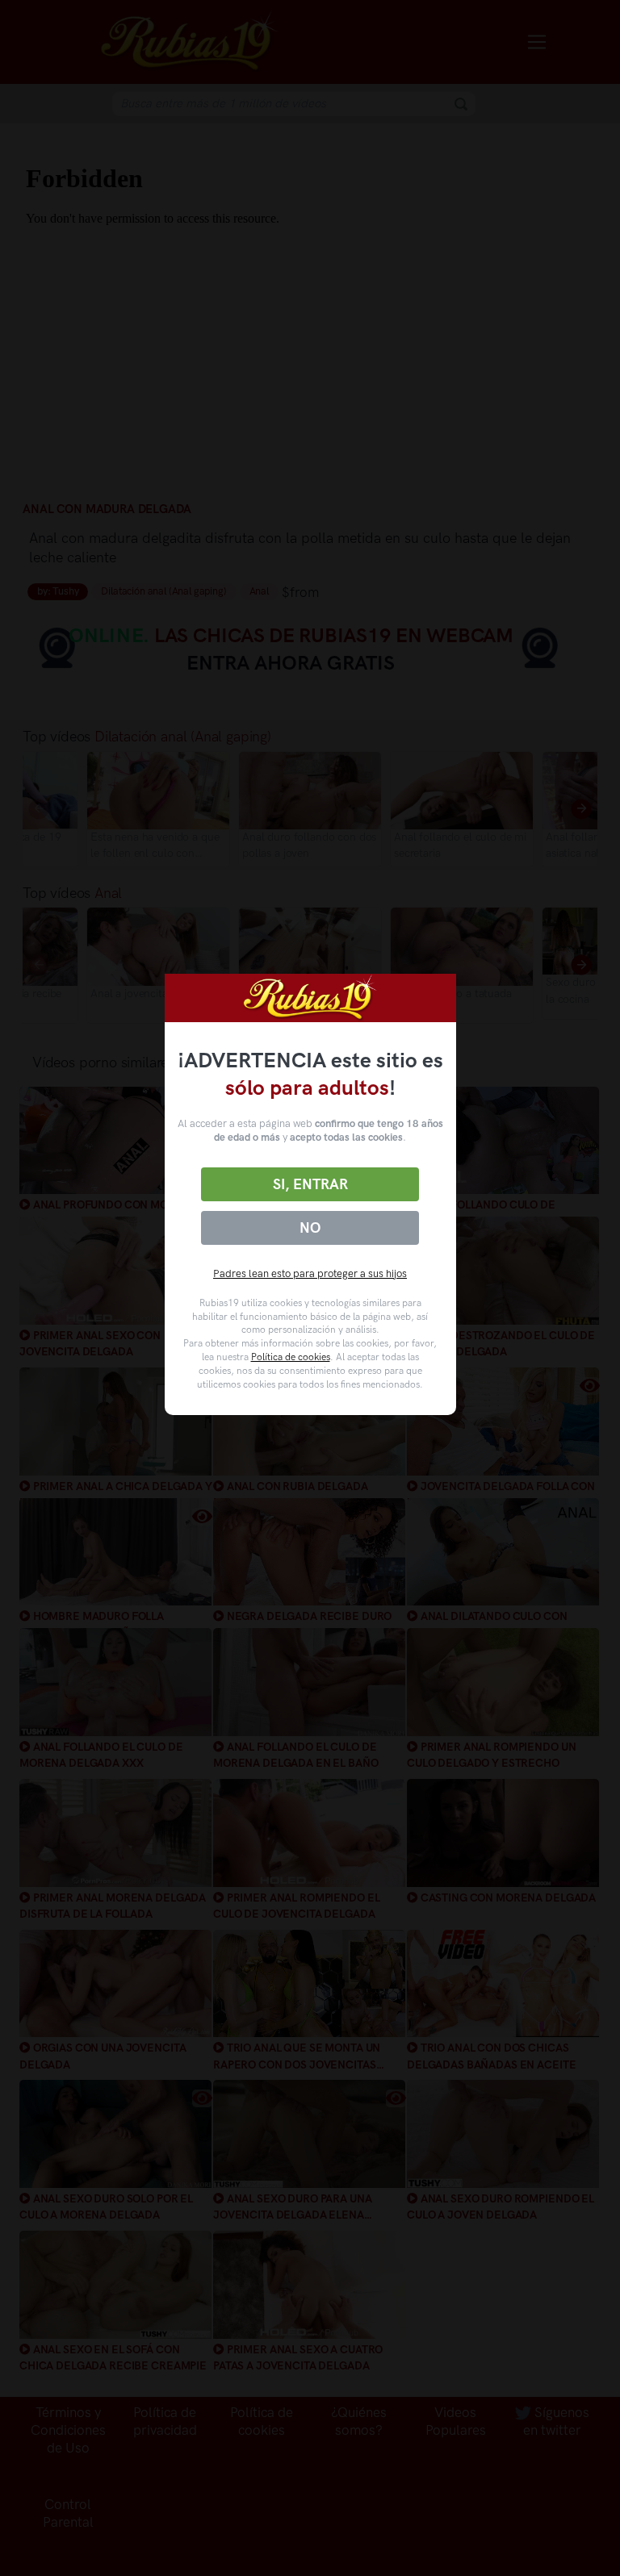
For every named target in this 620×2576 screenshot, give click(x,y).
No (310, 1228)
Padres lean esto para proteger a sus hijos (310, 1273)
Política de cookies (291, 1357)
